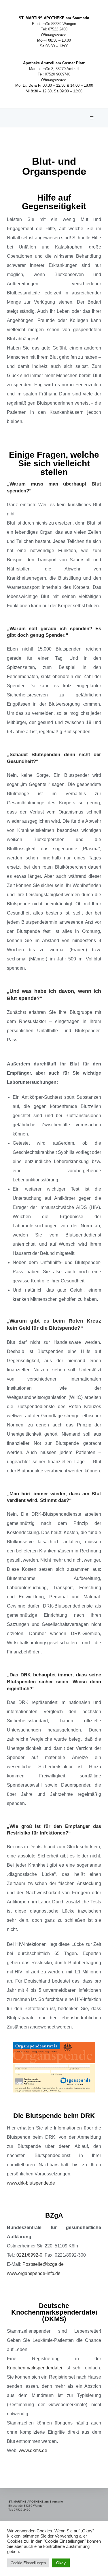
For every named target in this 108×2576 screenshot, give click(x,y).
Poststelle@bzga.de (43, 2264)
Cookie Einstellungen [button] (28, 2563)
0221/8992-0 (29, 2255)
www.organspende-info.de (34, 2273)
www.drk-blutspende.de (31, 2183)
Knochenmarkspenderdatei (35, 2368)
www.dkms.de (33, 2450)
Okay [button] (61, 2563)
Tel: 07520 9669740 (54, 74)
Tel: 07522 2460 (54, 29)
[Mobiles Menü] (92, 118)
